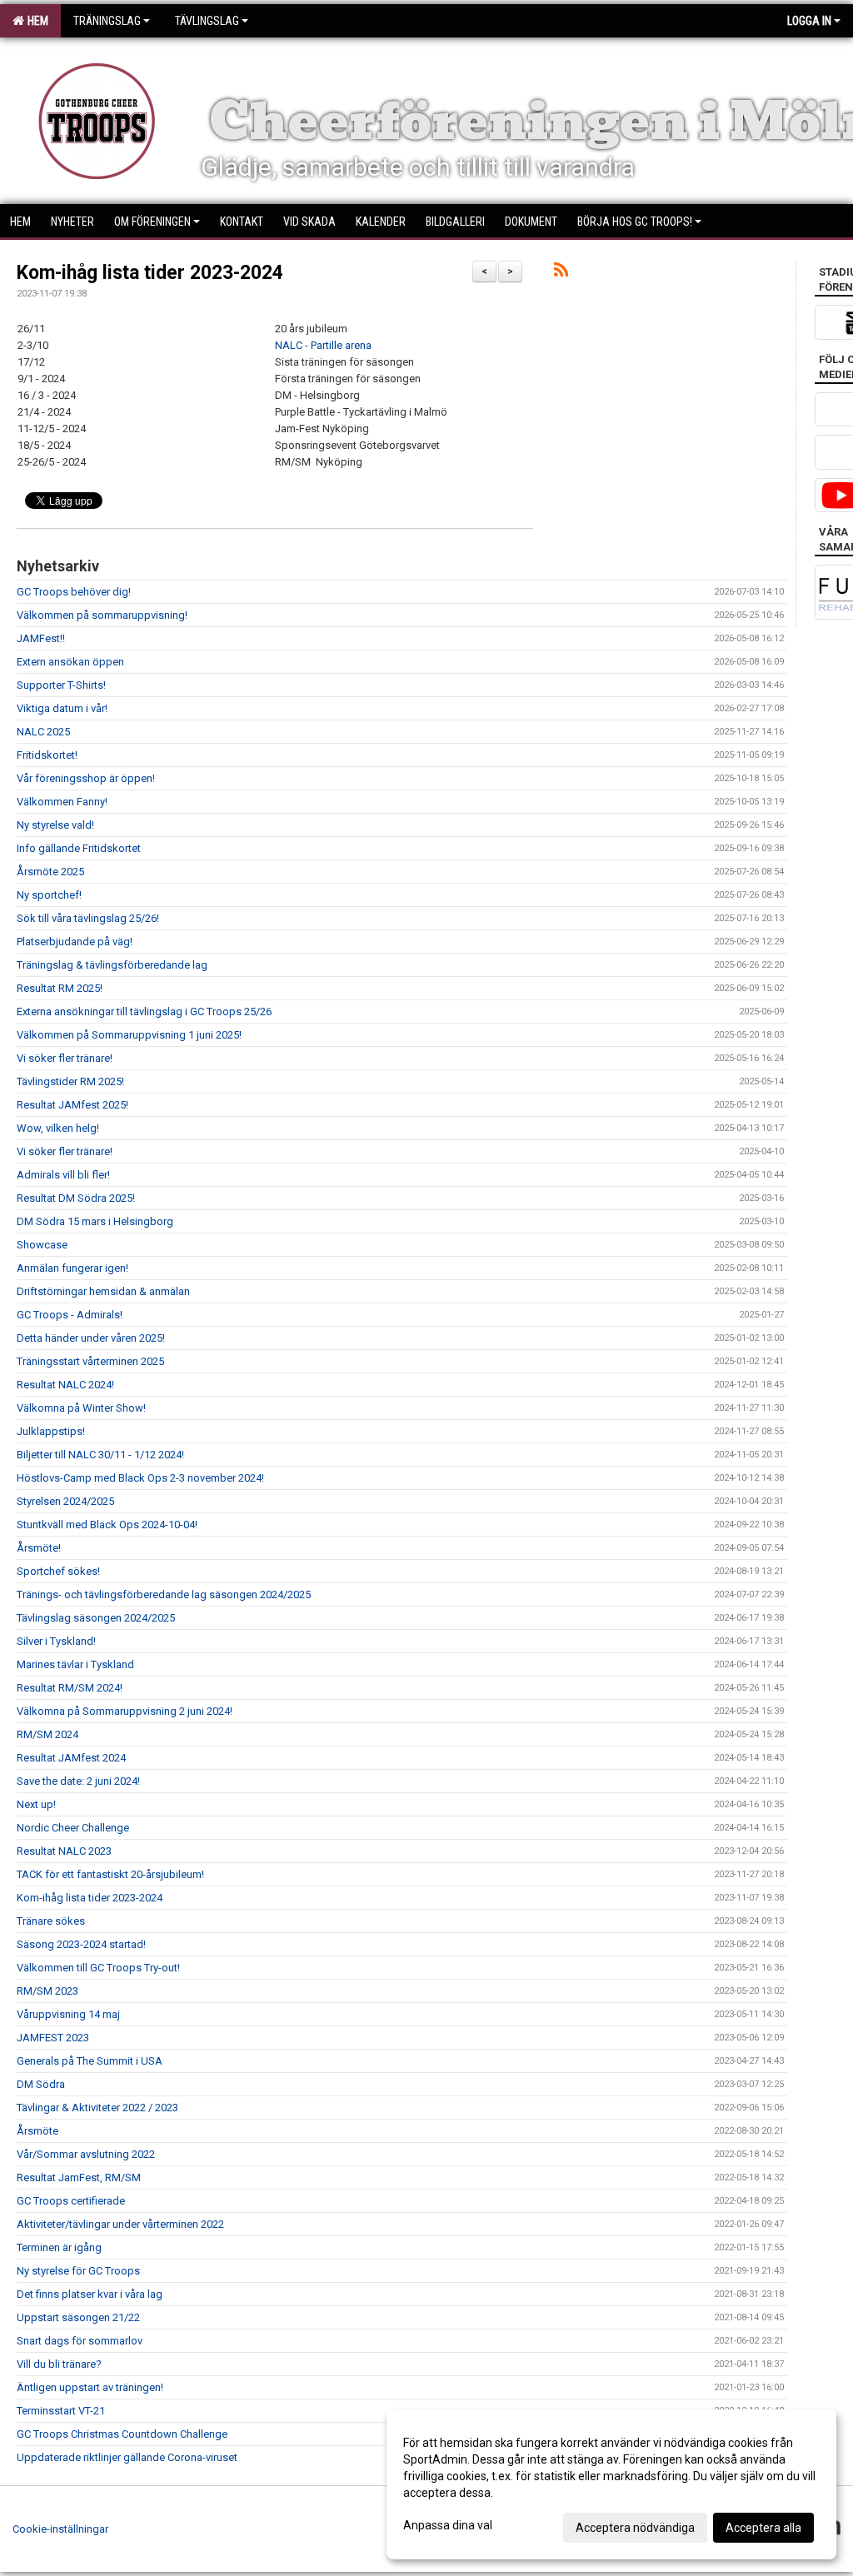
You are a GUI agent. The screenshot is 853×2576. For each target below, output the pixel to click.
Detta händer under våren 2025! (91, 1338)
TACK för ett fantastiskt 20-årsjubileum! (110, 1874)
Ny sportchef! (49, 895)
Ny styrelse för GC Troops (78, 2271)
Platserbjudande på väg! (75, 942)
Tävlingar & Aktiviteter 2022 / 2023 (97, 2108)
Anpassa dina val (448, 2525)
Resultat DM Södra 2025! (76, 1198)
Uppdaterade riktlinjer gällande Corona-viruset (127, 2457)
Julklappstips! (51, 1431)
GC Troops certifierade (71, 2201)
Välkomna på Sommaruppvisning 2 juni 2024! (125, 1711)
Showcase (42, 1245)
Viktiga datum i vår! (62, 708)
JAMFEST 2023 (53, 2038)
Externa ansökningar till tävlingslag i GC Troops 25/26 (144, 1011)
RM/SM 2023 (47, 1991)
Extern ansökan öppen (70, 662)
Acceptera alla (763, 2528)
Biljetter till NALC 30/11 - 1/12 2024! (100, 1455)
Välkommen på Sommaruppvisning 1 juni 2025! (129, 1035)
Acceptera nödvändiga (635, 2528)
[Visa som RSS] (561, 273)
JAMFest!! (41, 638)
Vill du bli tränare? (59, 2364)
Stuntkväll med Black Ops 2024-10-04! (107, 1525)
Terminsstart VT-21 (61, 2411)
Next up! (36, 1804)
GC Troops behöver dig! (74, 592)
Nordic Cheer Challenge (73, 1828)
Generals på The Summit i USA (90, 2061)
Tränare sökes (51, 1921)
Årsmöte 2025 (50, 872)
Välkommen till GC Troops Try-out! (100, 1968)
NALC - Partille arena (323, 345)
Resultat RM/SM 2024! (70, 1688)
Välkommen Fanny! (62, 802)
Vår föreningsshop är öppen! (86, 778)
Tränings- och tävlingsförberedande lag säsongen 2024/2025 (164, 1594)
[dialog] (611, 2484)
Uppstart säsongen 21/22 (78, 2317)
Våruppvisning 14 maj (68, 2014)
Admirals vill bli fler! (63, 1175)
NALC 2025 (43, 732)
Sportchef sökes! (58, 1571)
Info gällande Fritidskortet (79, 848)
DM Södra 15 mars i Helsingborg (95, 1221)
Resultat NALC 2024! (65, 1385)
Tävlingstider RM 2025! (70, 1081)
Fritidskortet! (47, 755)
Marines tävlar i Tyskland (75, 1664)
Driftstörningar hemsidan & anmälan (103, 1291)
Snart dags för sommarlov (80, 2341)
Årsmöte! (39, 1548)
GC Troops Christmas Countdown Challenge (122, 2434)
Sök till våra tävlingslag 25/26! (88, 918)
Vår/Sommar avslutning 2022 (86, 2154)
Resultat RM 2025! (60, 988)
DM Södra (41, 2084)
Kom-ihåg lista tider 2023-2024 (150, 273)
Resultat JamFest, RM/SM (79, 2177)
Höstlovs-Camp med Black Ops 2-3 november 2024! (140, 1478)
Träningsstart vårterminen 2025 (90, 1361)
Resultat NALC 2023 (64, 1851)
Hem (35, 21)
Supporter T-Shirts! (61, 685)
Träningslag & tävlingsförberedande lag (112, 965)
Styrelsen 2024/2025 (65, 1501)
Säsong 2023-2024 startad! (81, 1944)
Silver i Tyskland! (56, 1641)
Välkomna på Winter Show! (81, 1408)
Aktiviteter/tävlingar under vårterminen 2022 (120, 2224)
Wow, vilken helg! (58, 1128)
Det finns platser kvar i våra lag (90, 2294)
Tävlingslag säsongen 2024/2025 (96, 1618)
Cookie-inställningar (60, 2529)
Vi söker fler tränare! (65, 1058)
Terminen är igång (59, 2247)
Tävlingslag (207, 21)
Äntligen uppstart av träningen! (90, 2387)
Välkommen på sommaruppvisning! (102, 615)
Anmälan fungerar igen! (72, 1268)
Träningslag (107, 21)
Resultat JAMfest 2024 (71, 1758)
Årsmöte (37, 2131)
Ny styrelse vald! (55, 825)
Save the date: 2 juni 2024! (78, 1781)
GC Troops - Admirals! (70, 1315)
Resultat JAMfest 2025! (72, 1105)
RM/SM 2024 (47, 1734)
